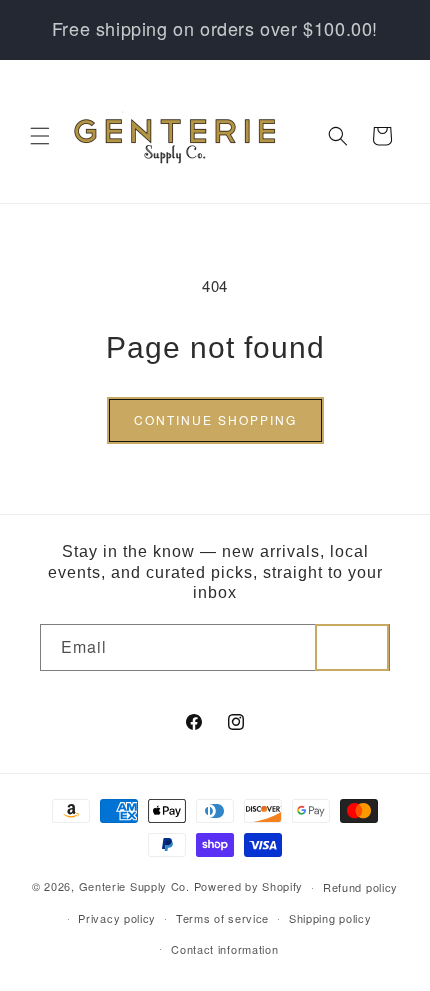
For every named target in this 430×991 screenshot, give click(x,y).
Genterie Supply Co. (134, 886)
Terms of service (222, 918)
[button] (40, 136)
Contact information (224, 949)
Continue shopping (215, 419)
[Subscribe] (352, 647)
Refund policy (360, 887)
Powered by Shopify (249, 886)
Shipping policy (330, 918)
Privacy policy (117, 918)
